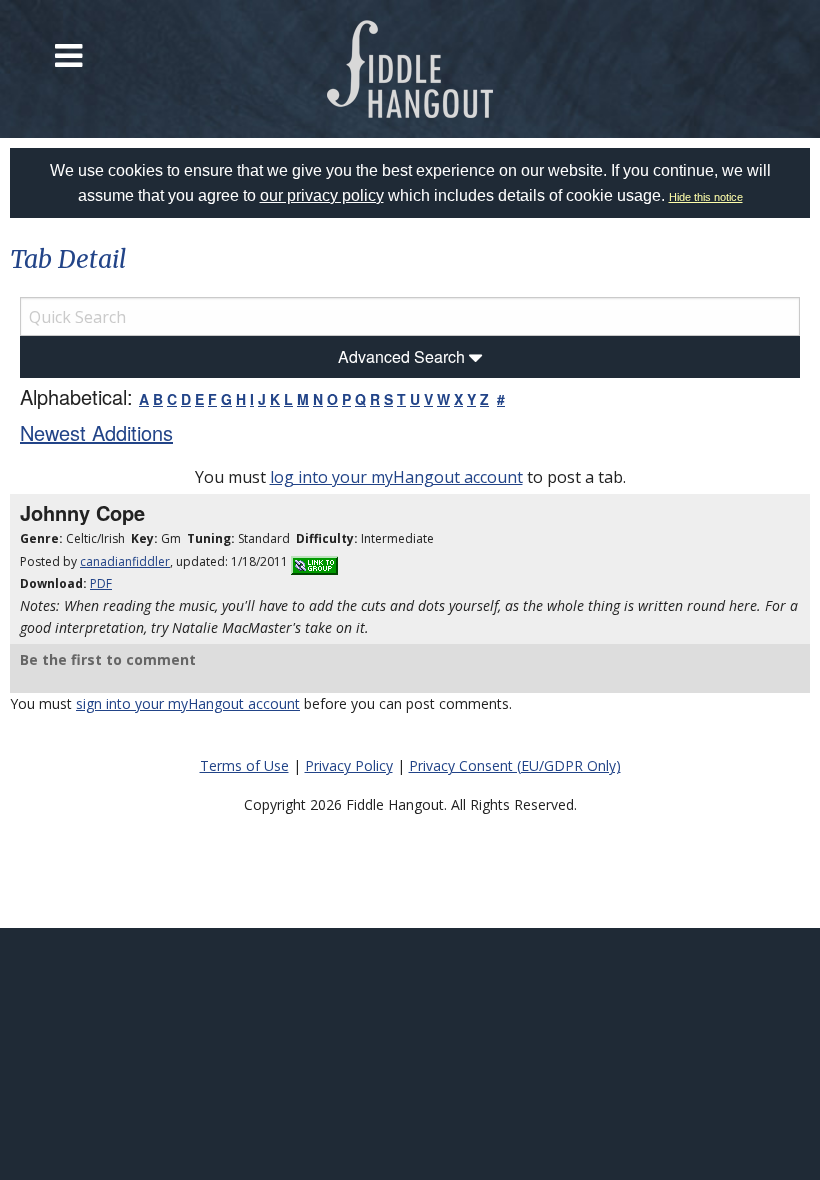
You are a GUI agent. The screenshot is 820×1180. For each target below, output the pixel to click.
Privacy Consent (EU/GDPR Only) (515, 765)
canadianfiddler (125, 561)
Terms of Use (244, 765)
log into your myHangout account (396, 477)
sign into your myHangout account (188, 703)
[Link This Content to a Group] (314, 561)
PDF (101, 583)
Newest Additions (96, 432)
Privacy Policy (349, 765)
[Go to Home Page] (410, 69)
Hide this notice (706, 197)
